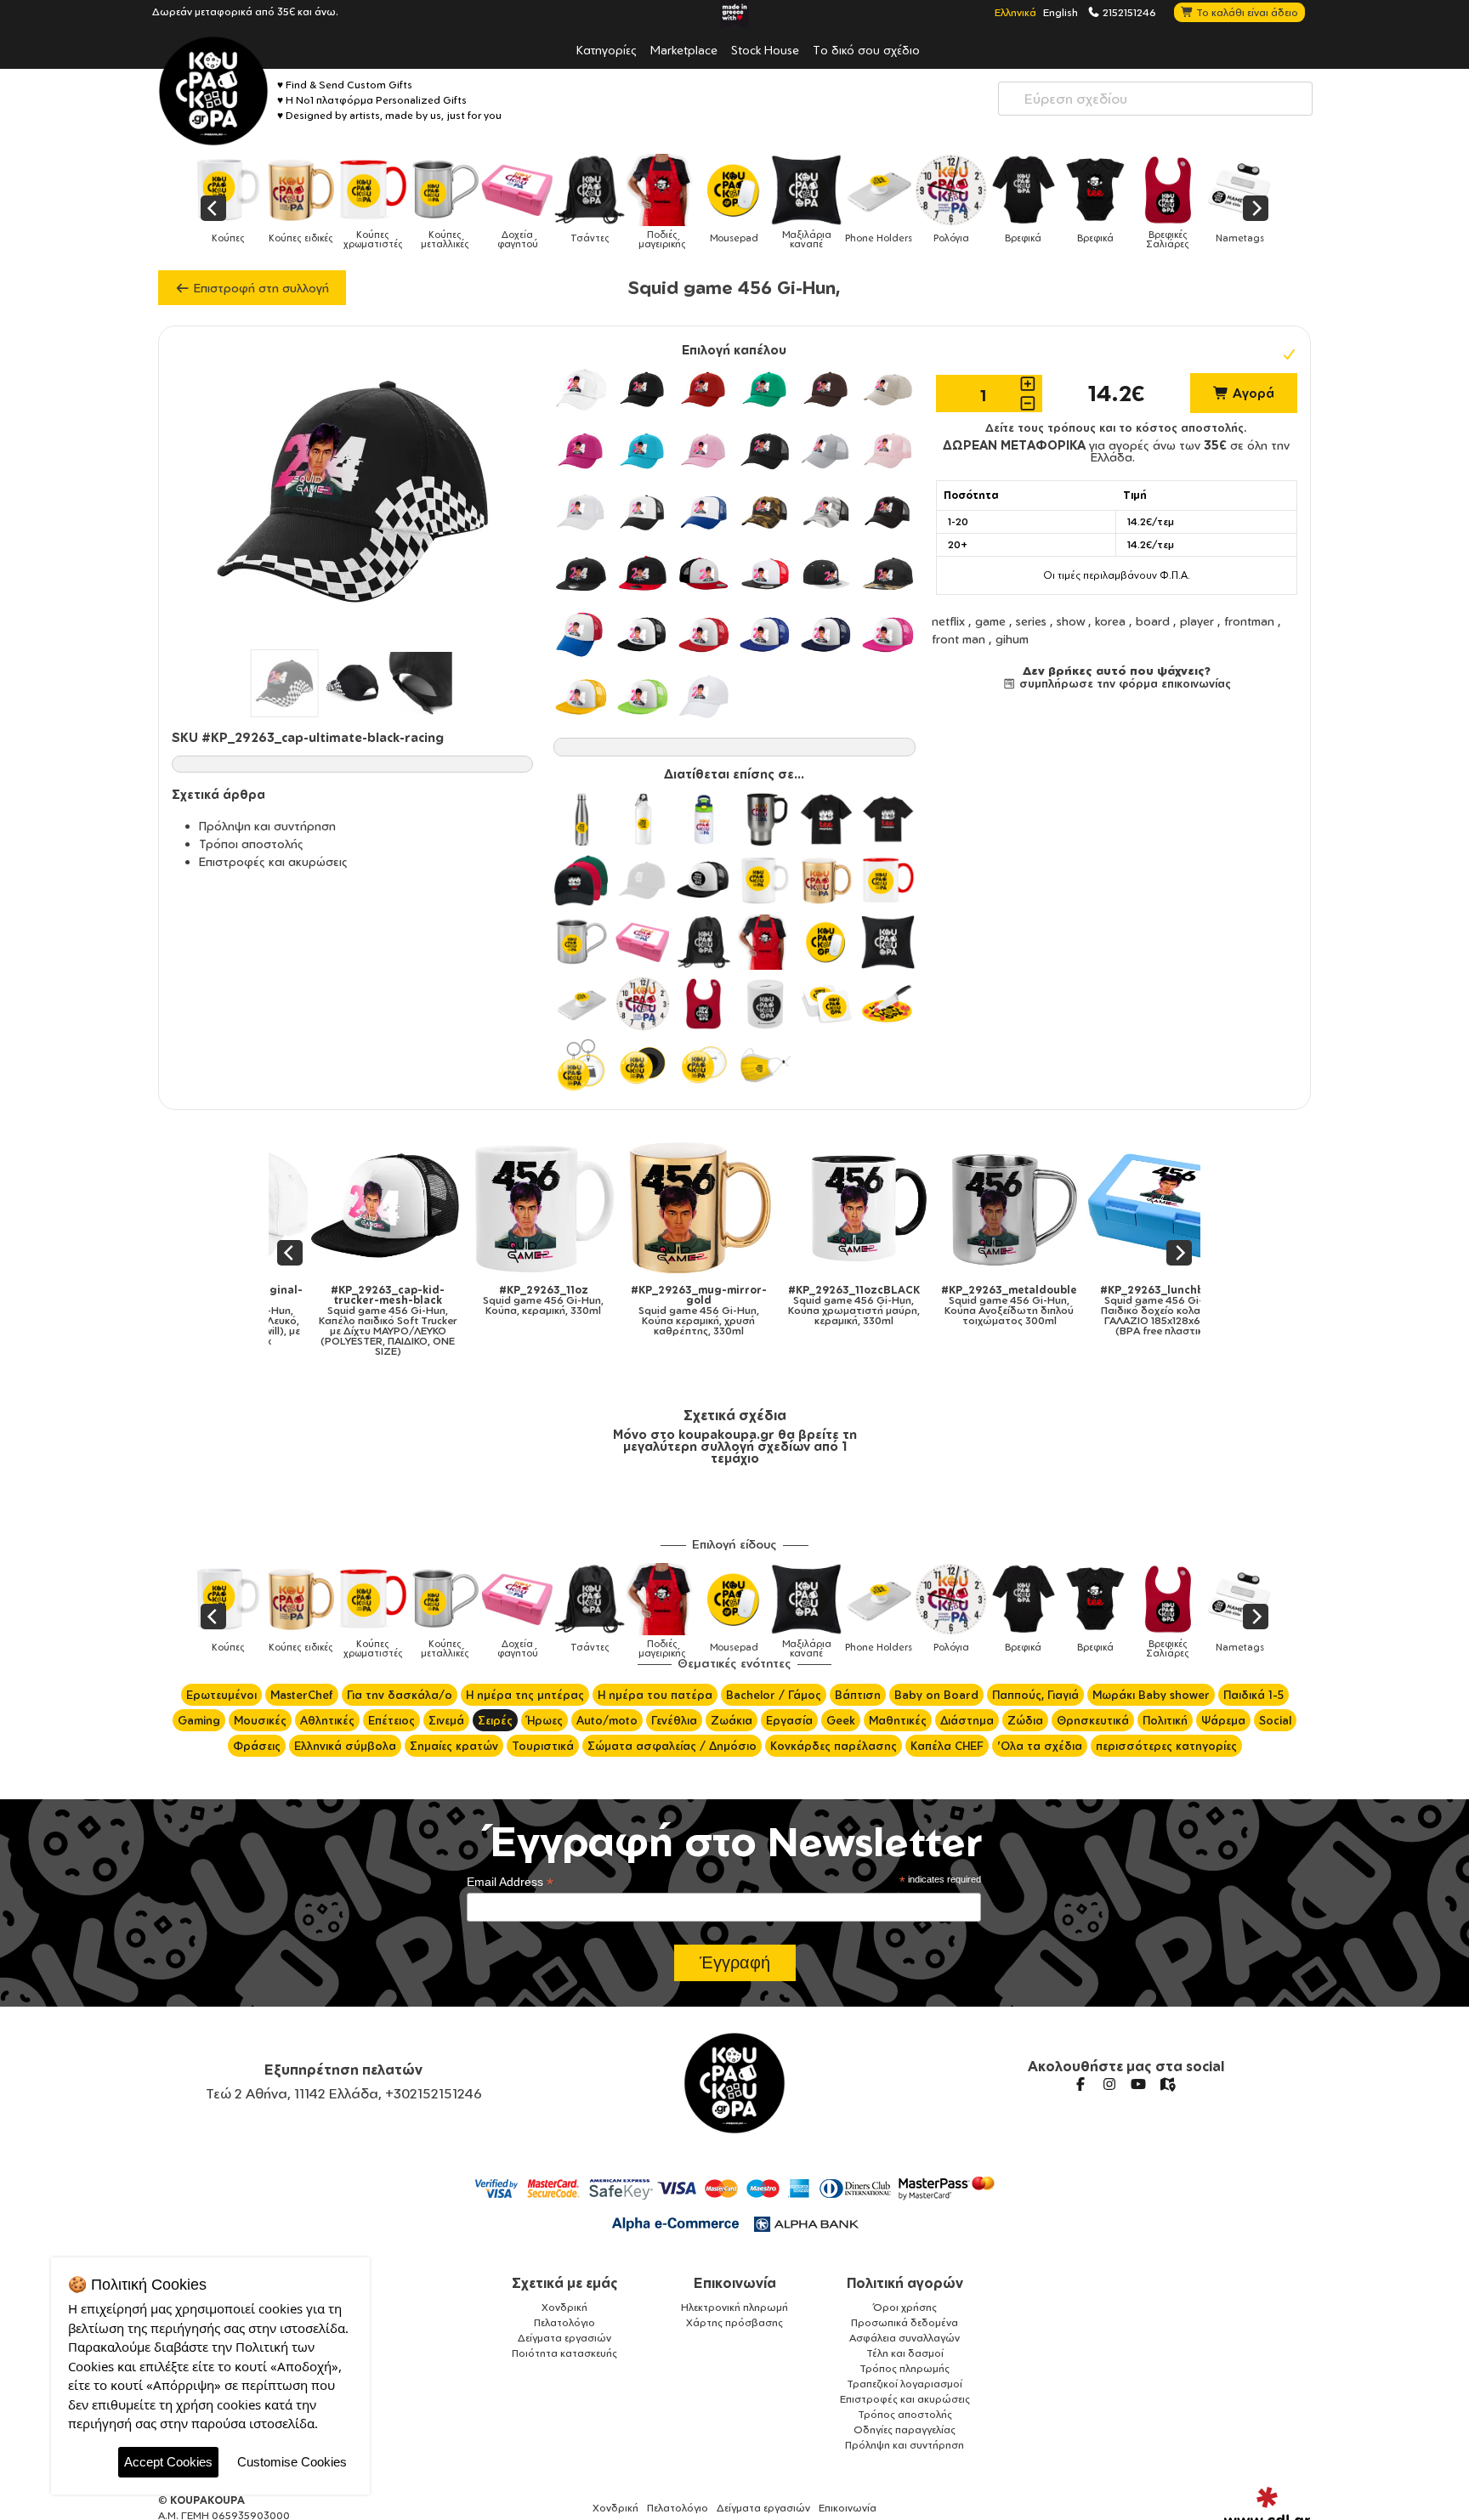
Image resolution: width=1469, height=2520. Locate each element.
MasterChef (302, 1695)
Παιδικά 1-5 (1253, 1695)
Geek (841, 1720)
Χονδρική (564, 2307)
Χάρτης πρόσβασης (734, 2322)
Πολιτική (1165, 1720)
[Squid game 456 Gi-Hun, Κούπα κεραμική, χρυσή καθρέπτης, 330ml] (657, 1207)
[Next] (1256, 208)
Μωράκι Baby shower (1151, 1695)
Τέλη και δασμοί (905, 2353)
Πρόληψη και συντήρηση (267, 826)
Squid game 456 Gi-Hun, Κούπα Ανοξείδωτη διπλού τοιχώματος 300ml (967, 1305)
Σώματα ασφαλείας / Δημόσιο (672, 1746)
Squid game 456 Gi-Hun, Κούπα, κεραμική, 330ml (502, 1300)
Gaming (199, 1720)
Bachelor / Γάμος (774, 1695)
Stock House (765, 49)
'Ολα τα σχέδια (1040, 1746)
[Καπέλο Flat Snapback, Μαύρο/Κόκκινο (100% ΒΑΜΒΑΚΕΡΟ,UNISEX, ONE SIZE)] (643, 574)
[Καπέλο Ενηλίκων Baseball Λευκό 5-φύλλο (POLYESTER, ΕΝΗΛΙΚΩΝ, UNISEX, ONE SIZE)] (704, 696)
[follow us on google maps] (1167, 2084)
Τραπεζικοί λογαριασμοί (905, 2384)
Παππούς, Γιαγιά (1035, 1695)
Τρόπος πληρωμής (905, 2368)
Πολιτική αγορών (905, 2283)
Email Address (510, 1882)
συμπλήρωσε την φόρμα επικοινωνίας (1123, 683)
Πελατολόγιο (564, 2322)
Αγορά (1252, 393)
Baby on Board (936, 1695)
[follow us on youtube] (1138, 2084)
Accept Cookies (168, 2462)
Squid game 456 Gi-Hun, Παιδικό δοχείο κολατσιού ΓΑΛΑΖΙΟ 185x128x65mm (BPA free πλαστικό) (1123, 1311)
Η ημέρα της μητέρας (525, 1695)
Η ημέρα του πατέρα (655, 1695)
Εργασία (789, 1720)
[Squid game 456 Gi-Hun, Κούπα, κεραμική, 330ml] (502, 1207)
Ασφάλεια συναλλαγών (905, 2338)
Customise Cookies (292, 2462)
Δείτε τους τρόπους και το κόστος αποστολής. (1116, 428)
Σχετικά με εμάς (565, 2283)
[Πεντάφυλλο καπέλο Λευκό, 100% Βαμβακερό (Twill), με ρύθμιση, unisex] (581, 389)
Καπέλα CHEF (947, 1746)
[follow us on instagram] (1109, 2084)
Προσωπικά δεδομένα (905, 2322)
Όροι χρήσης (905, 2307)
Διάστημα (967, 1720)
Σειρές (495, 1720)
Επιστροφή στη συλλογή (260, 288)
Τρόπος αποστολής (905, 2414)
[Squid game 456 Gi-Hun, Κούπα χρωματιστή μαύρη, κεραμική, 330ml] (812, 1207)
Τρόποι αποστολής (251, 844)
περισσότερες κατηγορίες (1166, 1746)
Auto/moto (607, 1720)
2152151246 (1128, 12)
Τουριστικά (543, 1746)
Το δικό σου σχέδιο (866, 49)
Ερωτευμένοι (221, 1695)
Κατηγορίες (607, 49)
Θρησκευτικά (1093, 1720)
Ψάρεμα (1223, 1720)
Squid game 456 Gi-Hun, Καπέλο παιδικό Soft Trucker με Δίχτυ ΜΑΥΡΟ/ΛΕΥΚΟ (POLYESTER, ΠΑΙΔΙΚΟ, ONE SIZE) (347, 1321)
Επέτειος (391, 1720)
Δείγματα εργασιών (564, 2338)
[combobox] (1155, 99)
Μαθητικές (898, 1720)
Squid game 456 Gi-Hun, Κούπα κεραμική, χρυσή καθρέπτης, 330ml (657, 1311)
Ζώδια (1025, 1720)
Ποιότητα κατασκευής (564, 2353)
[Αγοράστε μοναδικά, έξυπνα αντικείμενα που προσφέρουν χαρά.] (213, 91)
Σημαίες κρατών (454, 1746)
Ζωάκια (732, 1720)
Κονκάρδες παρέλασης (834, 1746)
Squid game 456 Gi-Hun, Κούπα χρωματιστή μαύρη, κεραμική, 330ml (812, 1305)
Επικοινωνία (735, 2283)
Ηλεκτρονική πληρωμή (734, 2307)
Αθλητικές (327, 1720)
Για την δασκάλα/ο (400, 1695)
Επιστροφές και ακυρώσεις (273, 861)
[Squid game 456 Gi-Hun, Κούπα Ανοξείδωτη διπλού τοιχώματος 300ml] (968, 1207)
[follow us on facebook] (1080, 2084)
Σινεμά (446, 1720)
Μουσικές (260, 1720)
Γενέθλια (674, 1720)
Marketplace (684, 49)
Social (1275, 1720)
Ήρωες (544, 1720)
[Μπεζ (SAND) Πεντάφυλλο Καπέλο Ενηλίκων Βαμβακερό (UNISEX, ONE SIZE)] (888, 389)
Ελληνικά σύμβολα (345, 1746)
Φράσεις (257, 1746)
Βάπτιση (858, 1695)
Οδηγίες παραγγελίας (905, 2429)
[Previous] (213, 208)
